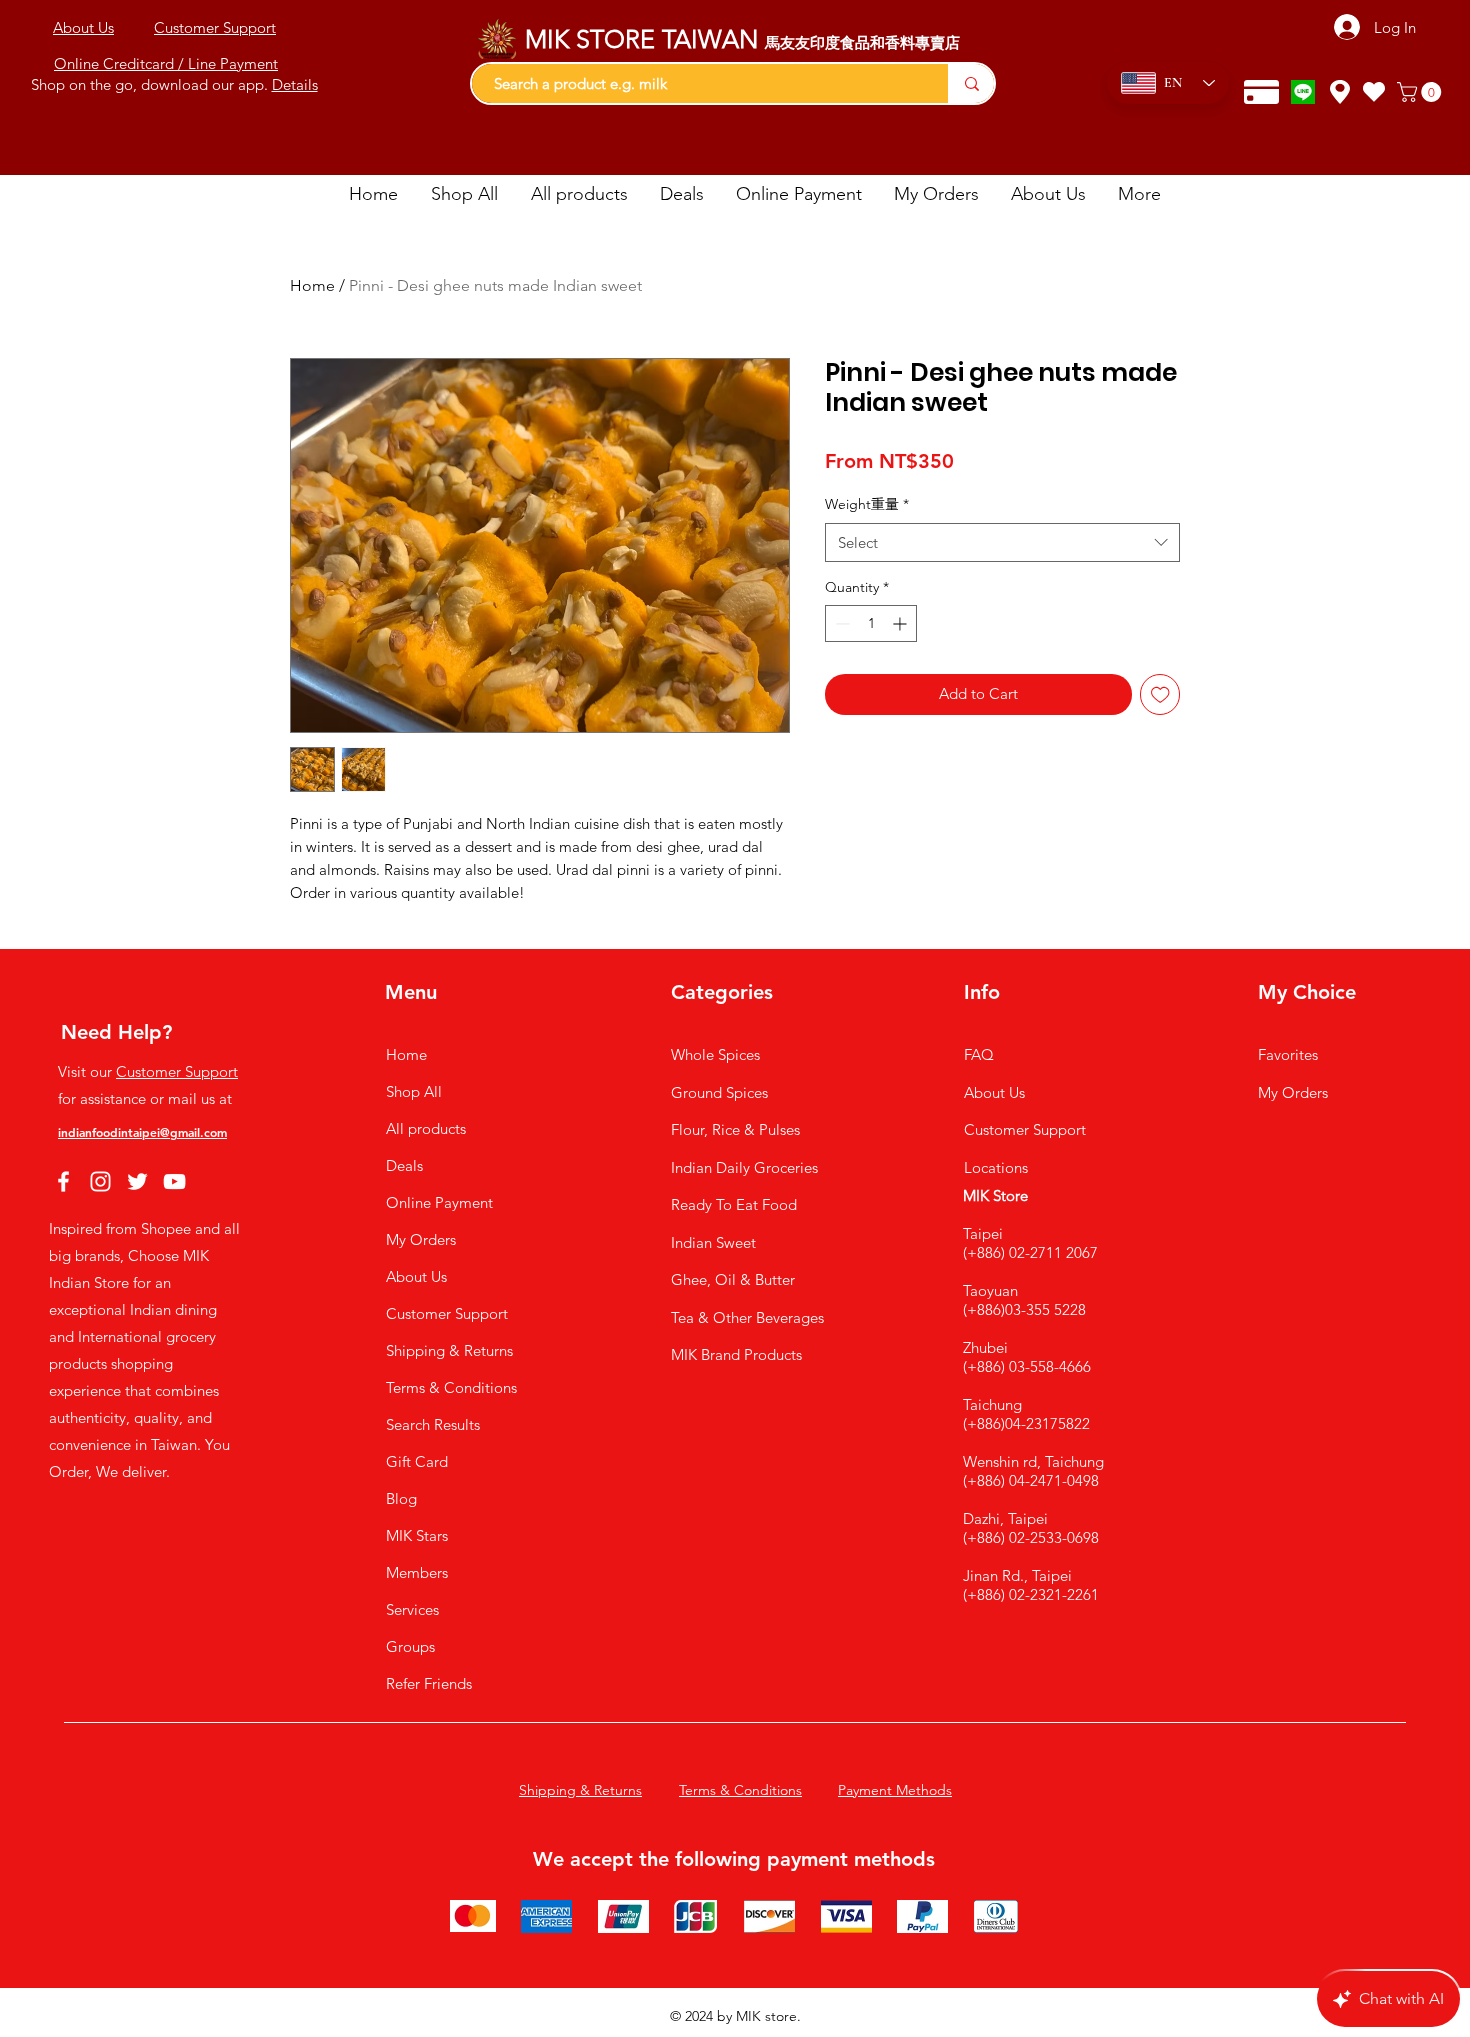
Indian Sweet (713, 1242)
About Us (416, 1276)
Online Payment (439, 1202)
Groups (410, 1646)
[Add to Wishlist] (1160, 694)
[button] (1421, 92)
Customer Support (177, 1071)
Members (417, 1572)
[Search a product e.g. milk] (971, 83)
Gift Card (417, 1461)
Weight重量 (867, 504)
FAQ (979, 1054)
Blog (401, 1498)
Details (295, 84)
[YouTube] (174, 1181)
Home (312, 285)
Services (412, 1609)
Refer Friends (429, 1683)
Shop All (414, 1091)
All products (426, 1128)
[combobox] (1002, 542)
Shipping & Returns (449, 1350)
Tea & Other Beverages (747, 1317)
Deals (404, 1165)
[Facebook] (63, 1181)
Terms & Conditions (451, 1387)
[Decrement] (840, 623)
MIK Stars (417, 1535)
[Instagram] (100, 1181)
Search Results (433, 1424)
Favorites (1288, 1054)
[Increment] (901, 623)
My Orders (421, 1239)
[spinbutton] (871, 623)
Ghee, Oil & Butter (733, 1279)
